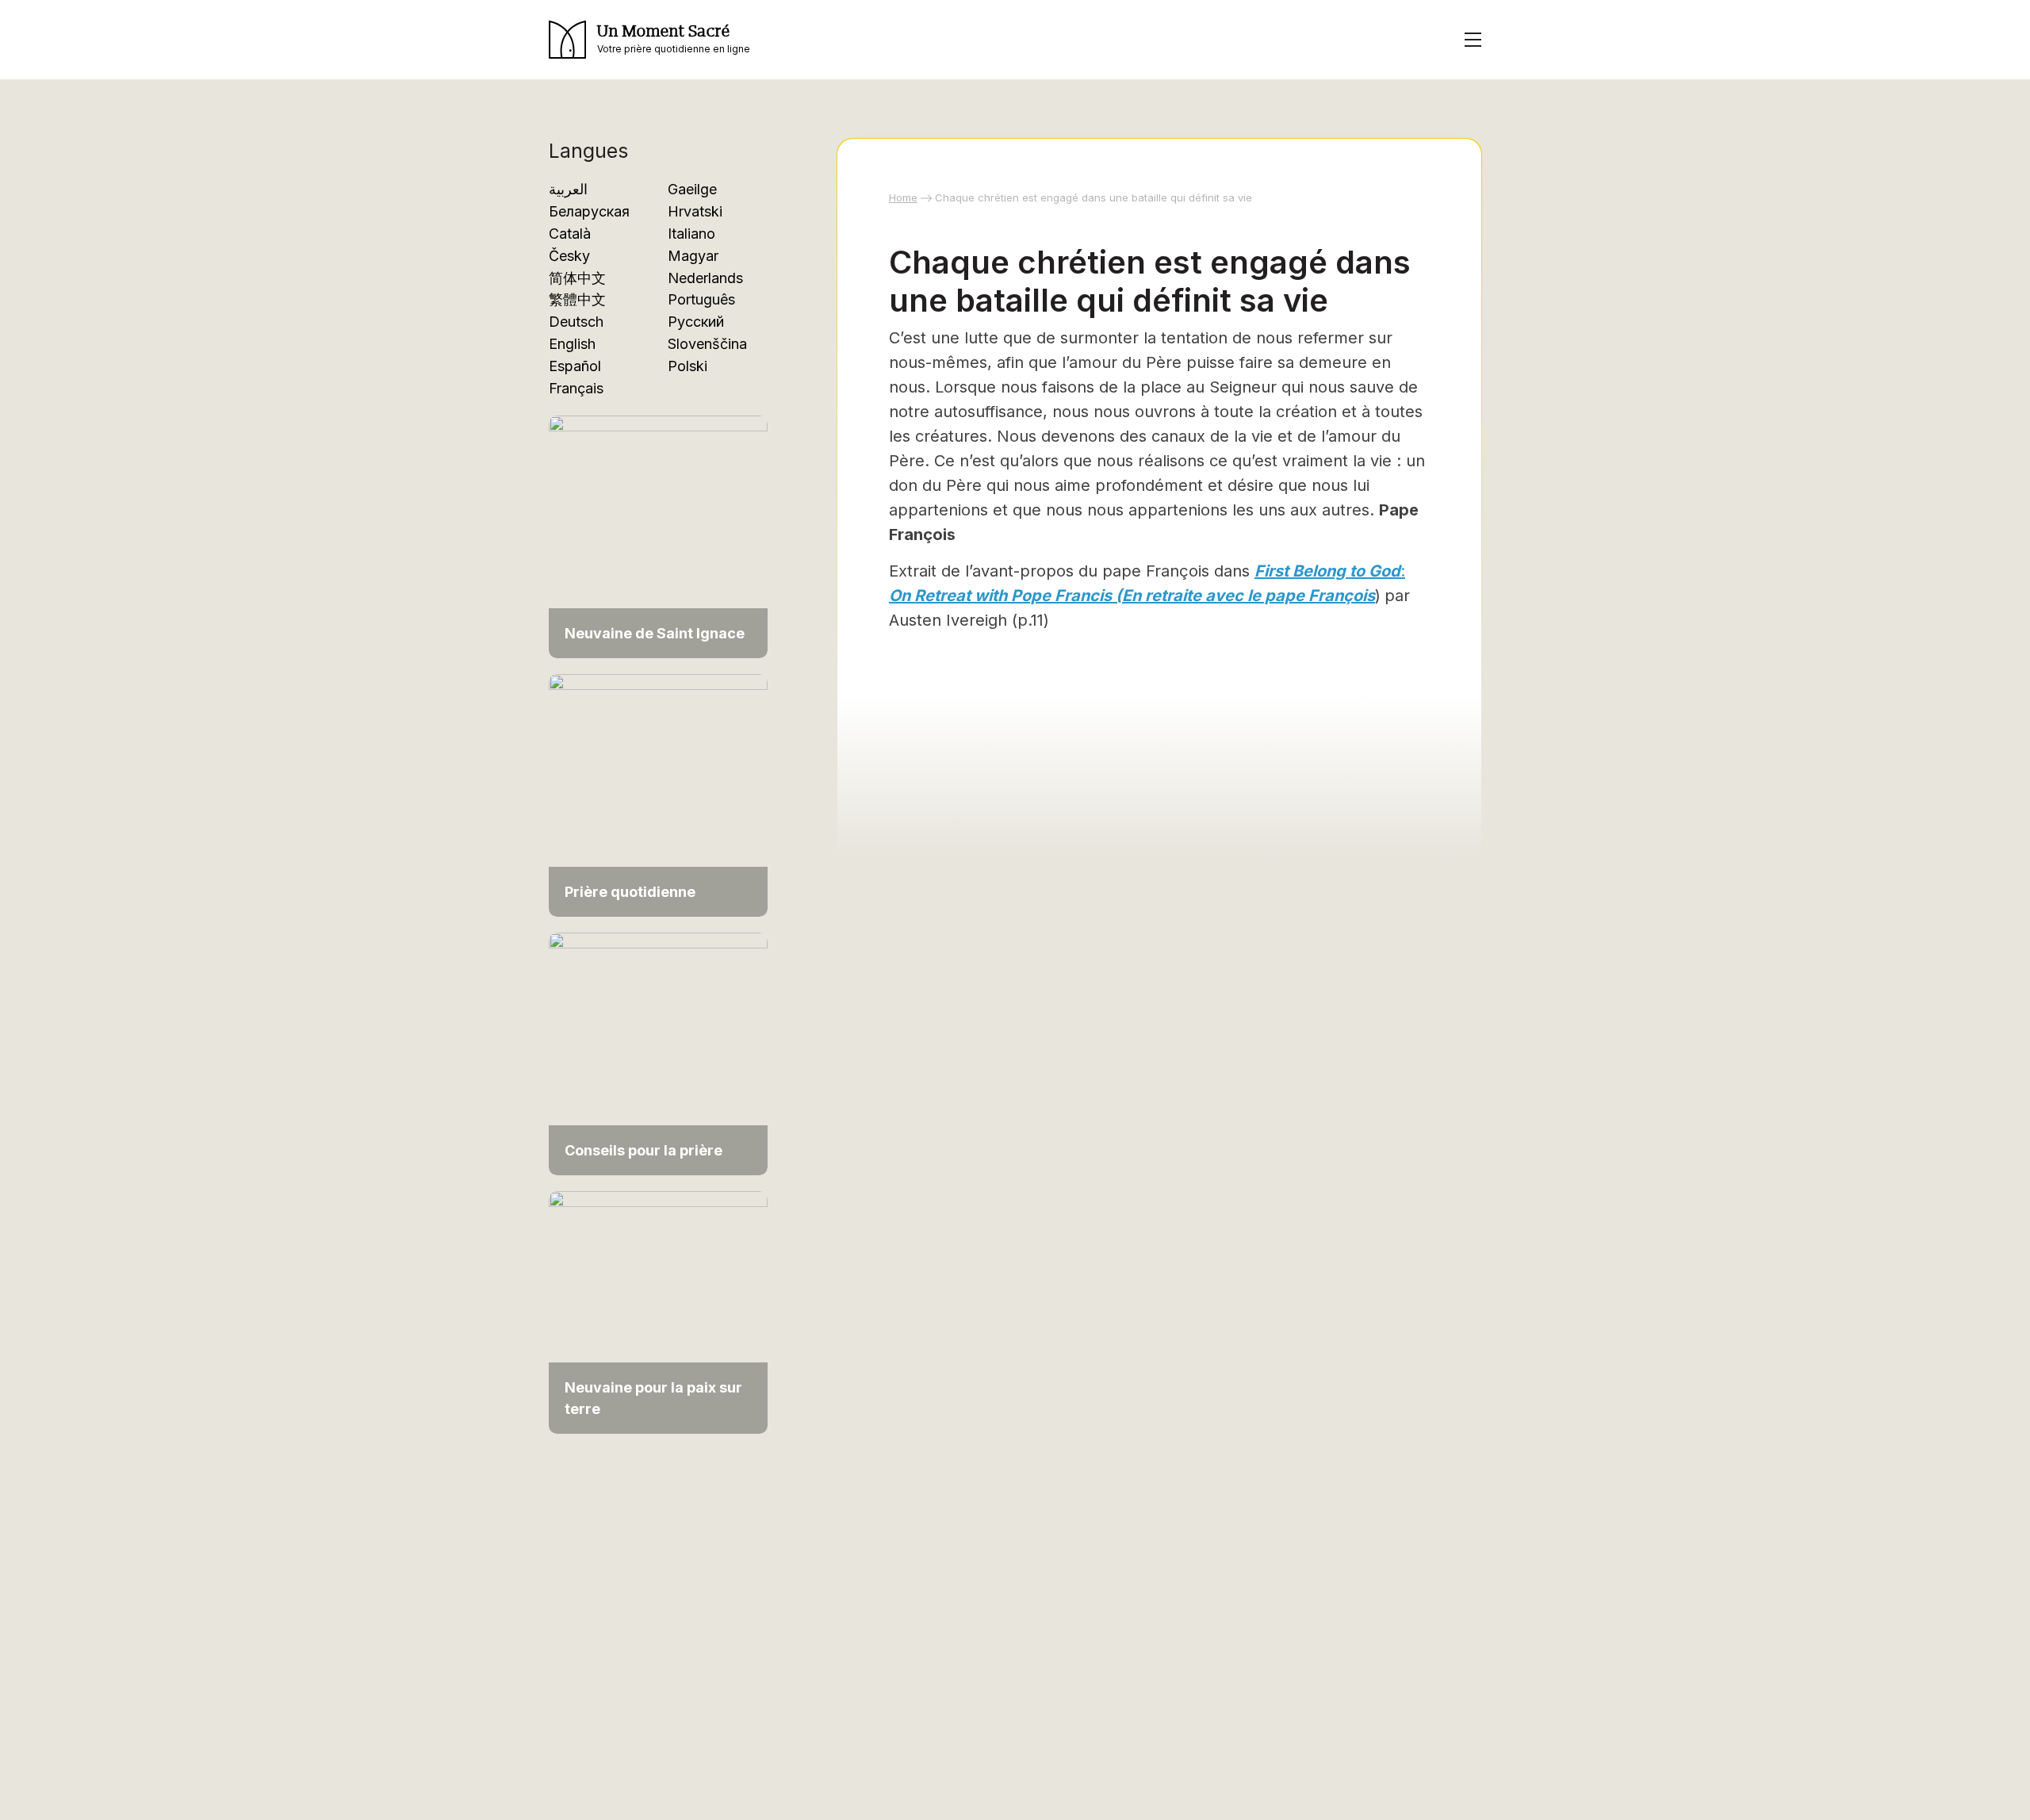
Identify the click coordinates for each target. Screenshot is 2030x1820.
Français (576, 388)
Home (903, 197)
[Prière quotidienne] (658, 794)
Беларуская (589, 211)
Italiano (691, 234)
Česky (569, 256)
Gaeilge (692, 189)
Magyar (693, 256)
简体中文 (577, 278)
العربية (568, 189)
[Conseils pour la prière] (658, 1053)
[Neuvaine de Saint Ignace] (658, 536)
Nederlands (705, 278)
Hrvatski (695, 211)
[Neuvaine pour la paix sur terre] (658, 1311)
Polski (688, 366)
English (572, 344)
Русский (696, 322)
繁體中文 (577, 299)
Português (701, 299)
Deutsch (576, 322)
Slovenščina (707, 344)
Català (570, 234)
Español (575, 366)
